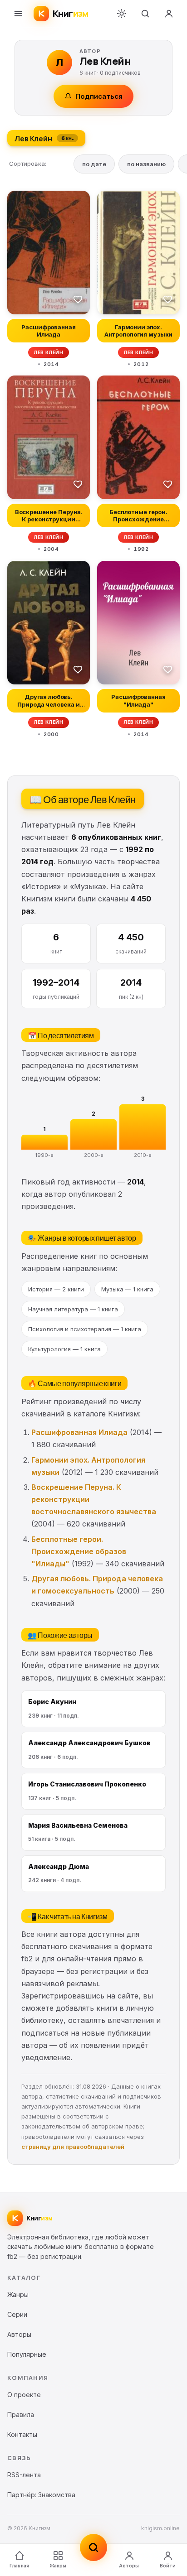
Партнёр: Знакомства (41, 2495)
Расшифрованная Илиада (79, 1432)
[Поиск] (145, 14)
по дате (94, 164)
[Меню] (18, 14)
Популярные (27, 2354)
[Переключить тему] (122, 14)
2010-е (143, 1155)
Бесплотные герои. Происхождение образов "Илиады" (79, 1551)
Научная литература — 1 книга (73, 1309)
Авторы (129, 2566)
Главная (19, 2566)
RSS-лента (24, 2475)
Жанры (58, 2566)
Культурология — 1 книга (64, 1349)
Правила (21, 2415)
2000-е (94, 1155)
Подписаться (99, 96)
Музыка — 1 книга (127, 1289)
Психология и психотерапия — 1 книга (85, 1329)
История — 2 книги (56, 1289)
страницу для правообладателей (73, 2147)
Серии (17, 2314)
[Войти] (169, 14)
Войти (168, 2566)
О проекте (24, 2395)
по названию (146, 164)
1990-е (44, 1155)
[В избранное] (78, 299)
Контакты (22, 2434)
